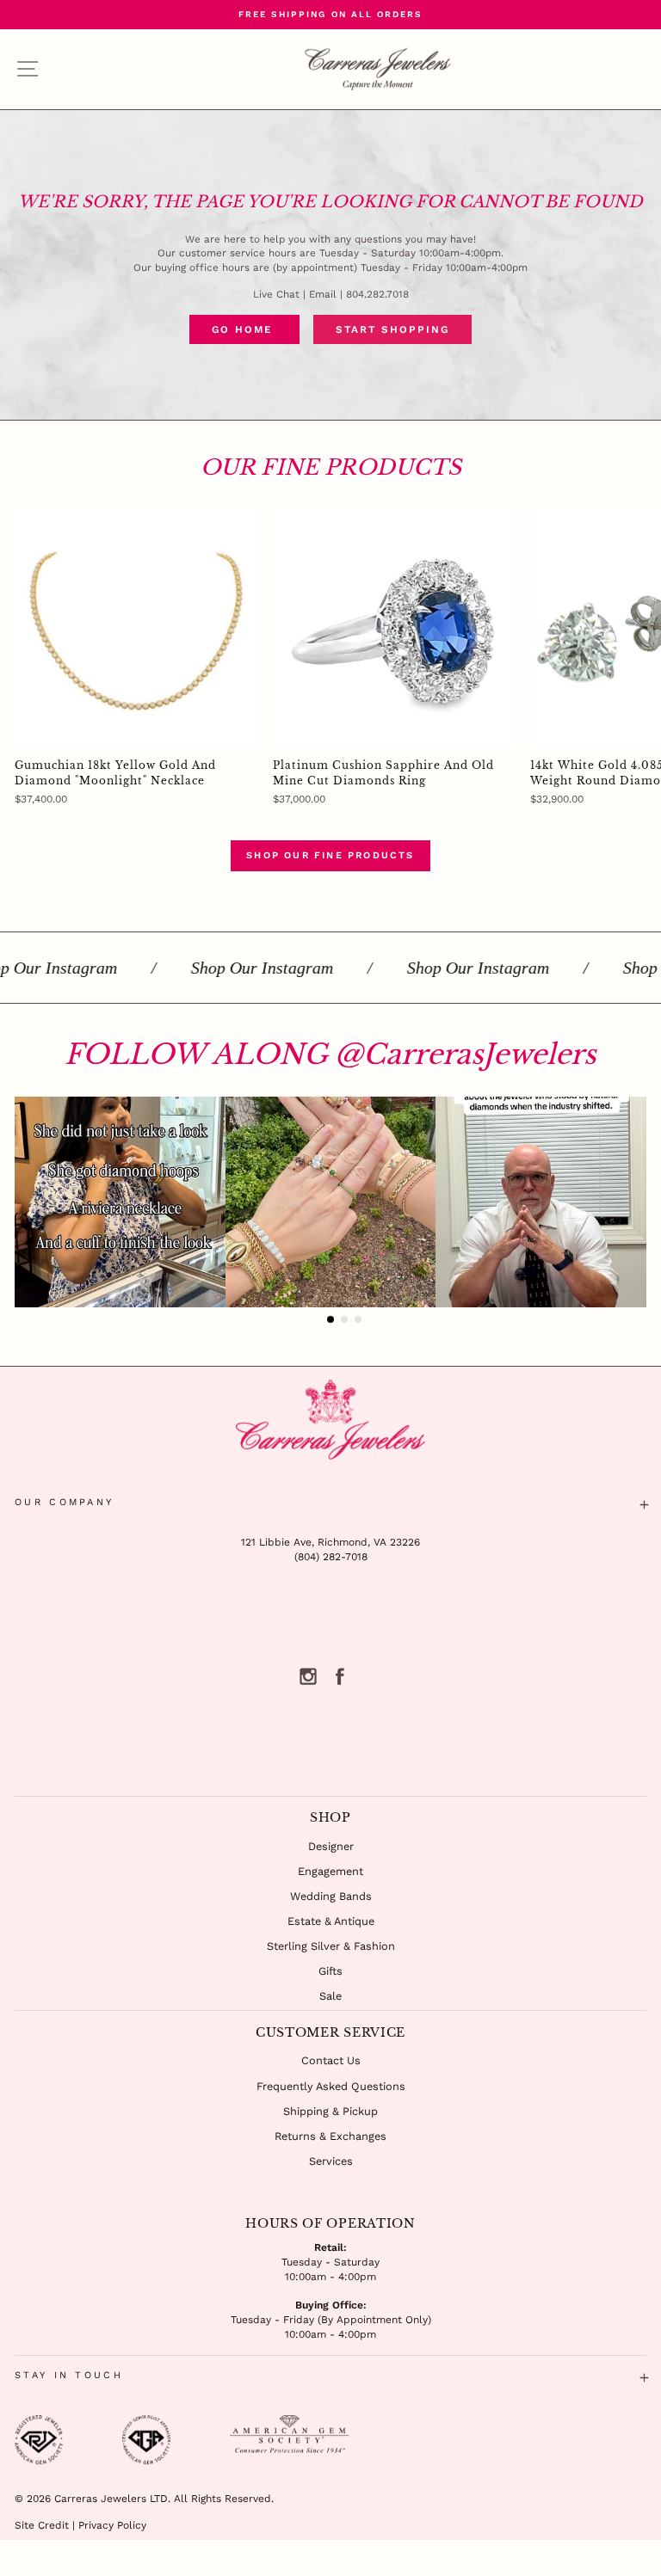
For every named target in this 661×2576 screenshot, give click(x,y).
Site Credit (42, 2525)
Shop (330, 1817)
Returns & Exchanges (330, 2136)
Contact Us (331, 2060)
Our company (64, 1502)
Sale (330, 1996)
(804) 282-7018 (331, 1557)
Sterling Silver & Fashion (331, 1946)
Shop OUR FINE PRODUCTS (330, 855)
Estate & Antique (331, 1921)
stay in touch (69, 2375)
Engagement (330, 1871)
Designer (331, 1846)
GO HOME (244, 329)
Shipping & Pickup (330, 2111)
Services (331, 2161)
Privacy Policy (112, 2525)
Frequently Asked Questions (331, 2086)
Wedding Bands (331, 1896)
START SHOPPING (392, 329)
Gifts (330, 1971)
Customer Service (330, 2032)
